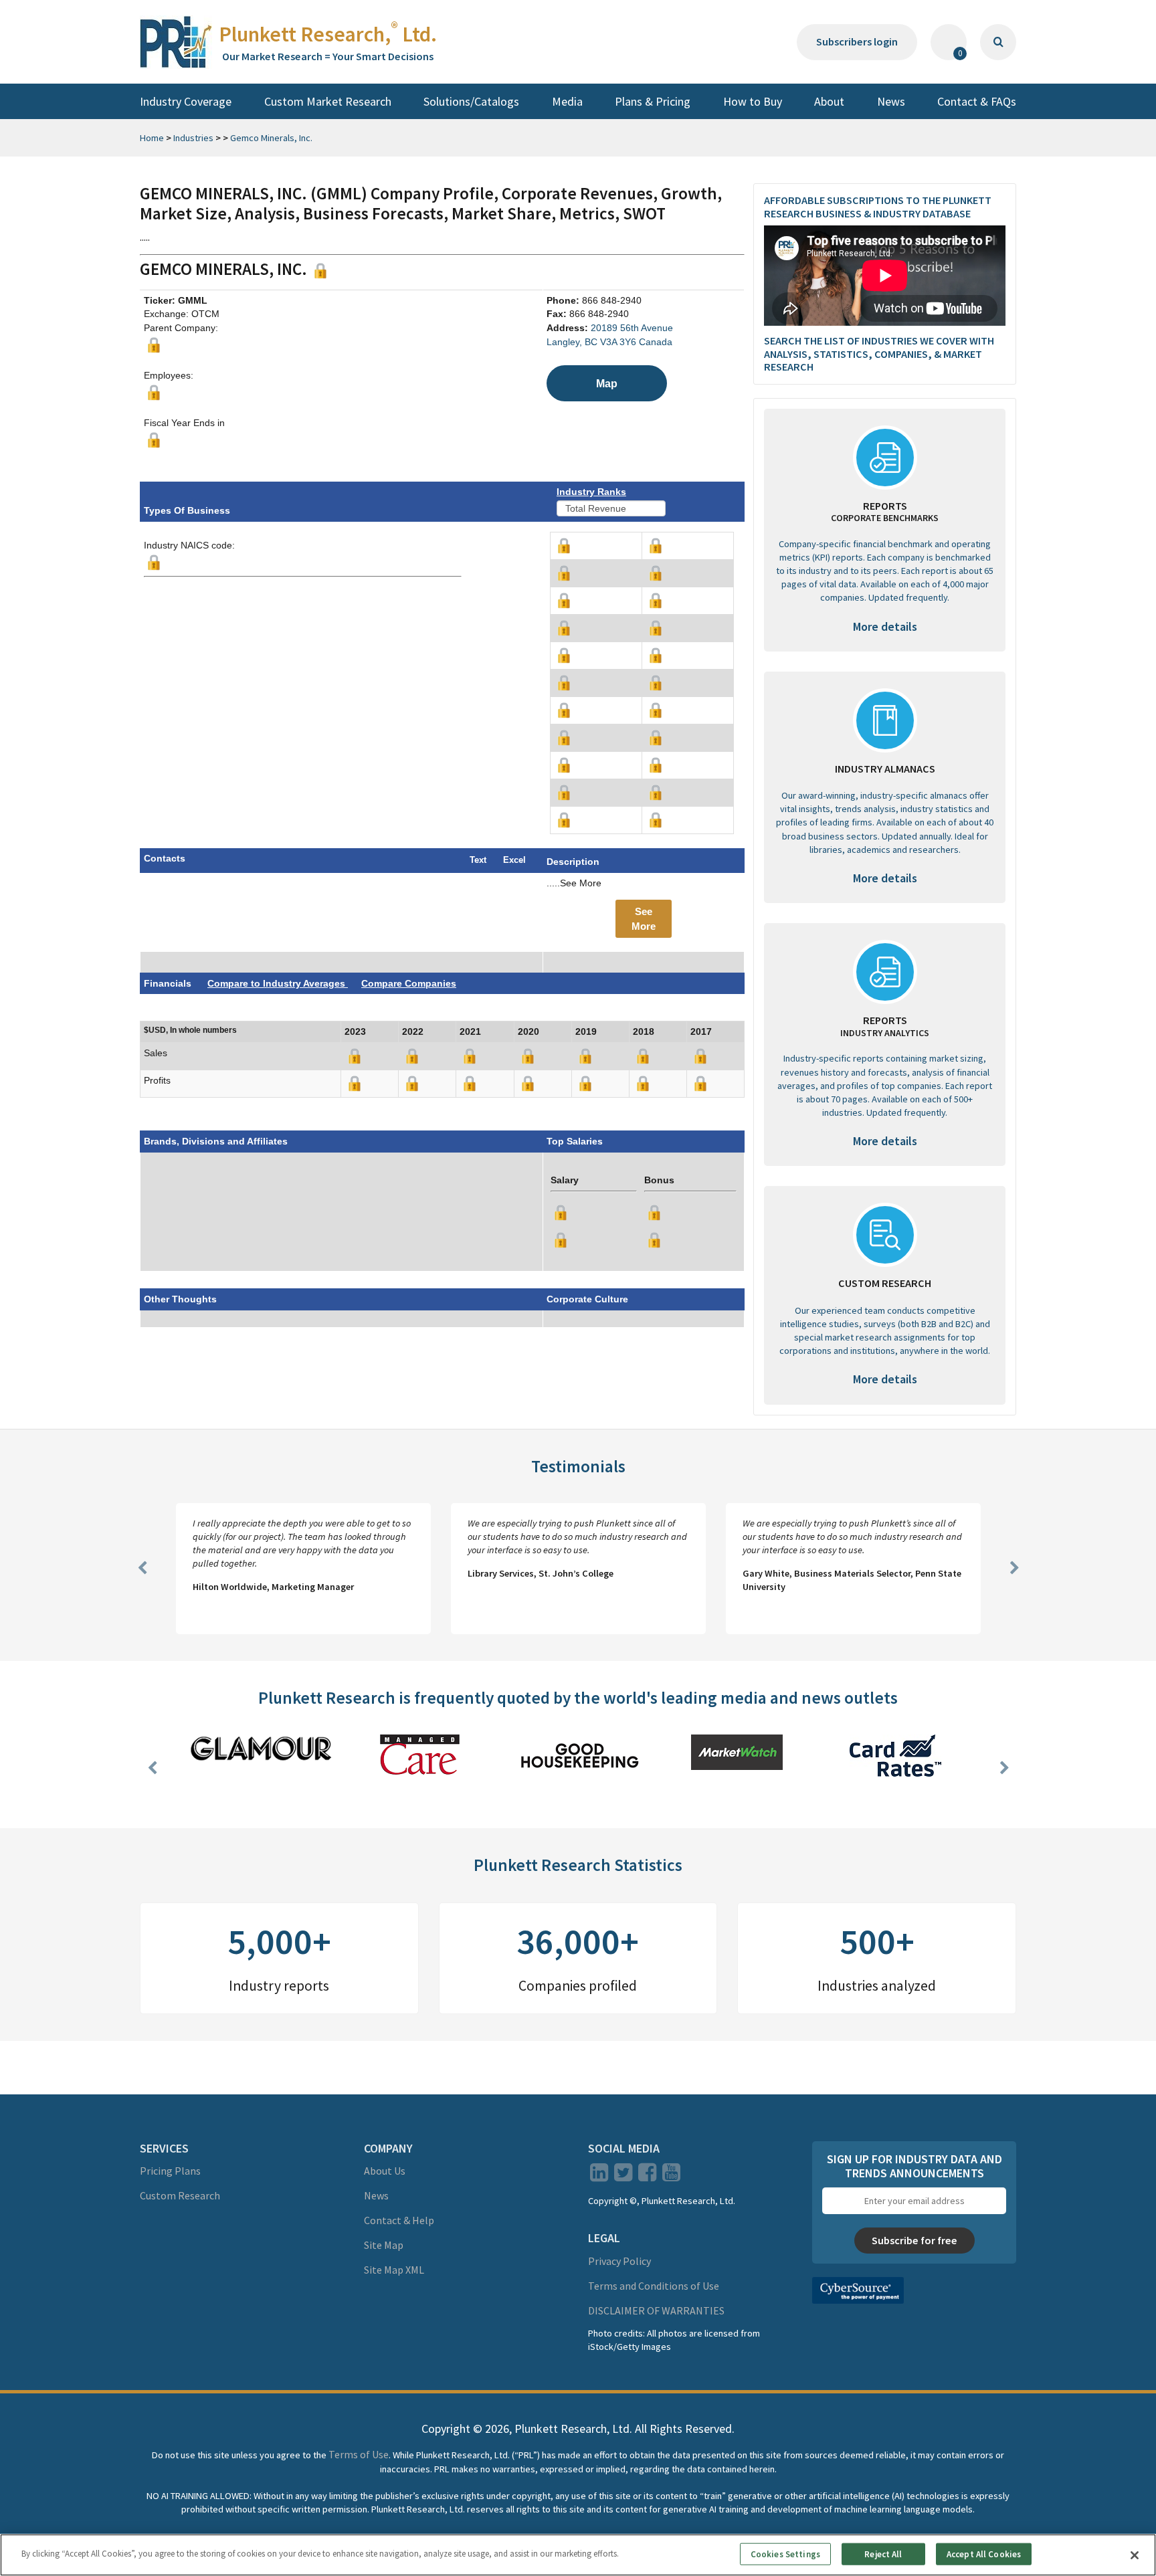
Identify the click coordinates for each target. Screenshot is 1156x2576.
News (891, 101)
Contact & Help (399, 2220)
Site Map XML (394, 2270)
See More (644, 918)
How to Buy (753, 101)
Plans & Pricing (653, 101)
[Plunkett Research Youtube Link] (671, 2176)
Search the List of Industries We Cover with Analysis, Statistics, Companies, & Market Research (879, 354)
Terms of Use (359, 2454)
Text (478, 860)
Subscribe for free (914, 2240)
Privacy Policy (619, 2261)
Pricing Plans (170, 2171)
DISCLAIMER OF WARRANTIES (656, 2310)
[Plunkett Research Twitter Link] (624, 2176)
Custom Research (180, 2195)
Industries (193, 138)
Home (152, 138)
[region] (578, 2555)
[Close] (1135, 2555)
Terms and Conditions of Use (654, 2286)
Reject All (883, 2554)
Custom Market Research (328, 101)
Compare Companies (409, 983)
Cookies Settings (785, 2554)
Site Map (384, 2245)
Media (567, 101)
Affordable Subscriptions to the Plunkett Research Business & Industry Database (878, 206)
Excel (514, 860)
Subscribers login (857, 41)
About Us (385, 2171)
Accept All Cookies (984, 2554)
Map (607, 383)
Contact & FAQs (977, 101)
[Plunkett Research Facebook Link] (647, 2176)
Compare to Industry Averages (278, 983)
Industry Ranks (591, 492)
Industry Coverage (186, 101)
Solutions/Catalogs (471, 101)
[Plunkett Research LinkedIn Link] (599, 2176)
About (829, 101)
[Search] (998, 42)
